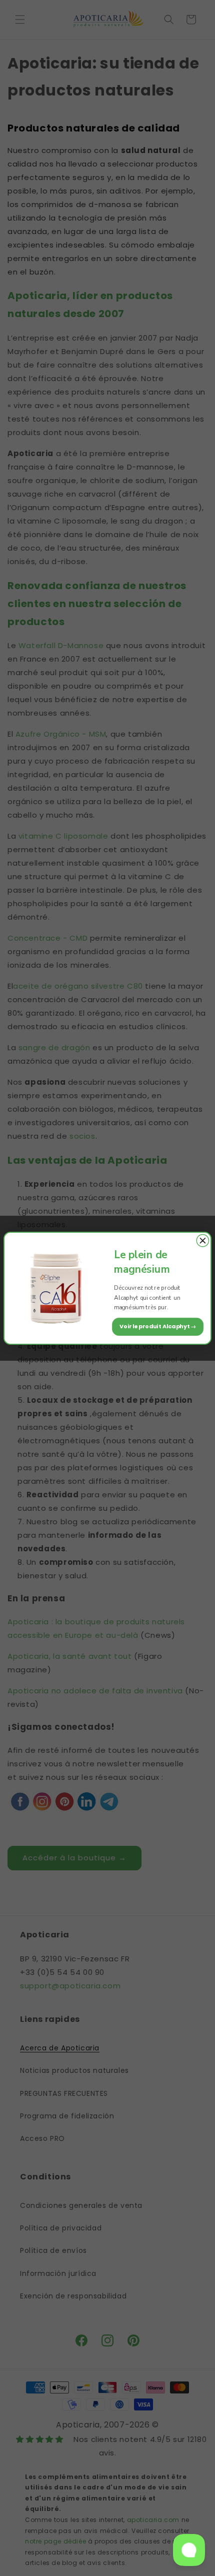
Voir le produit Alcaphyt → (158, 1326)
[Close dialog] (202, 1240)
